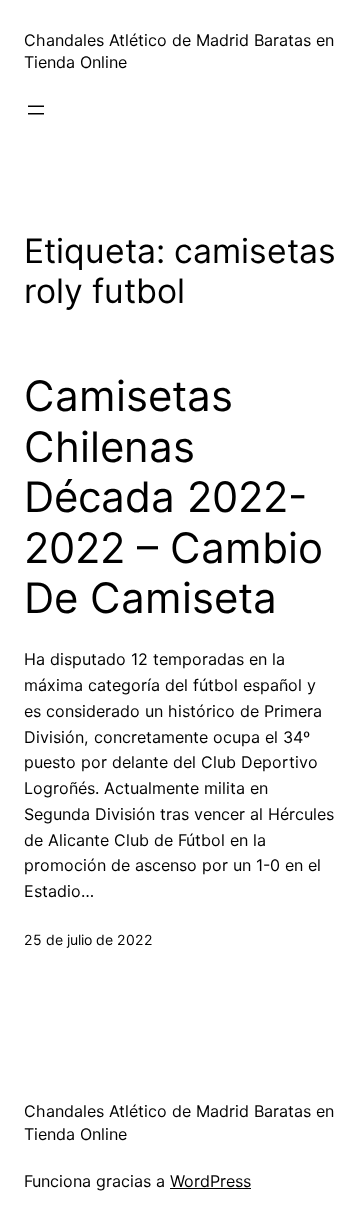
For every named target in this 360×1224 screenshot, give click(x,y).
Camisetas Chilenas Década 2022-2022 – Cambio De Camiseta (173, 497)
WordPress (210, 1181)
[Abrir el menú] (36, 110)
